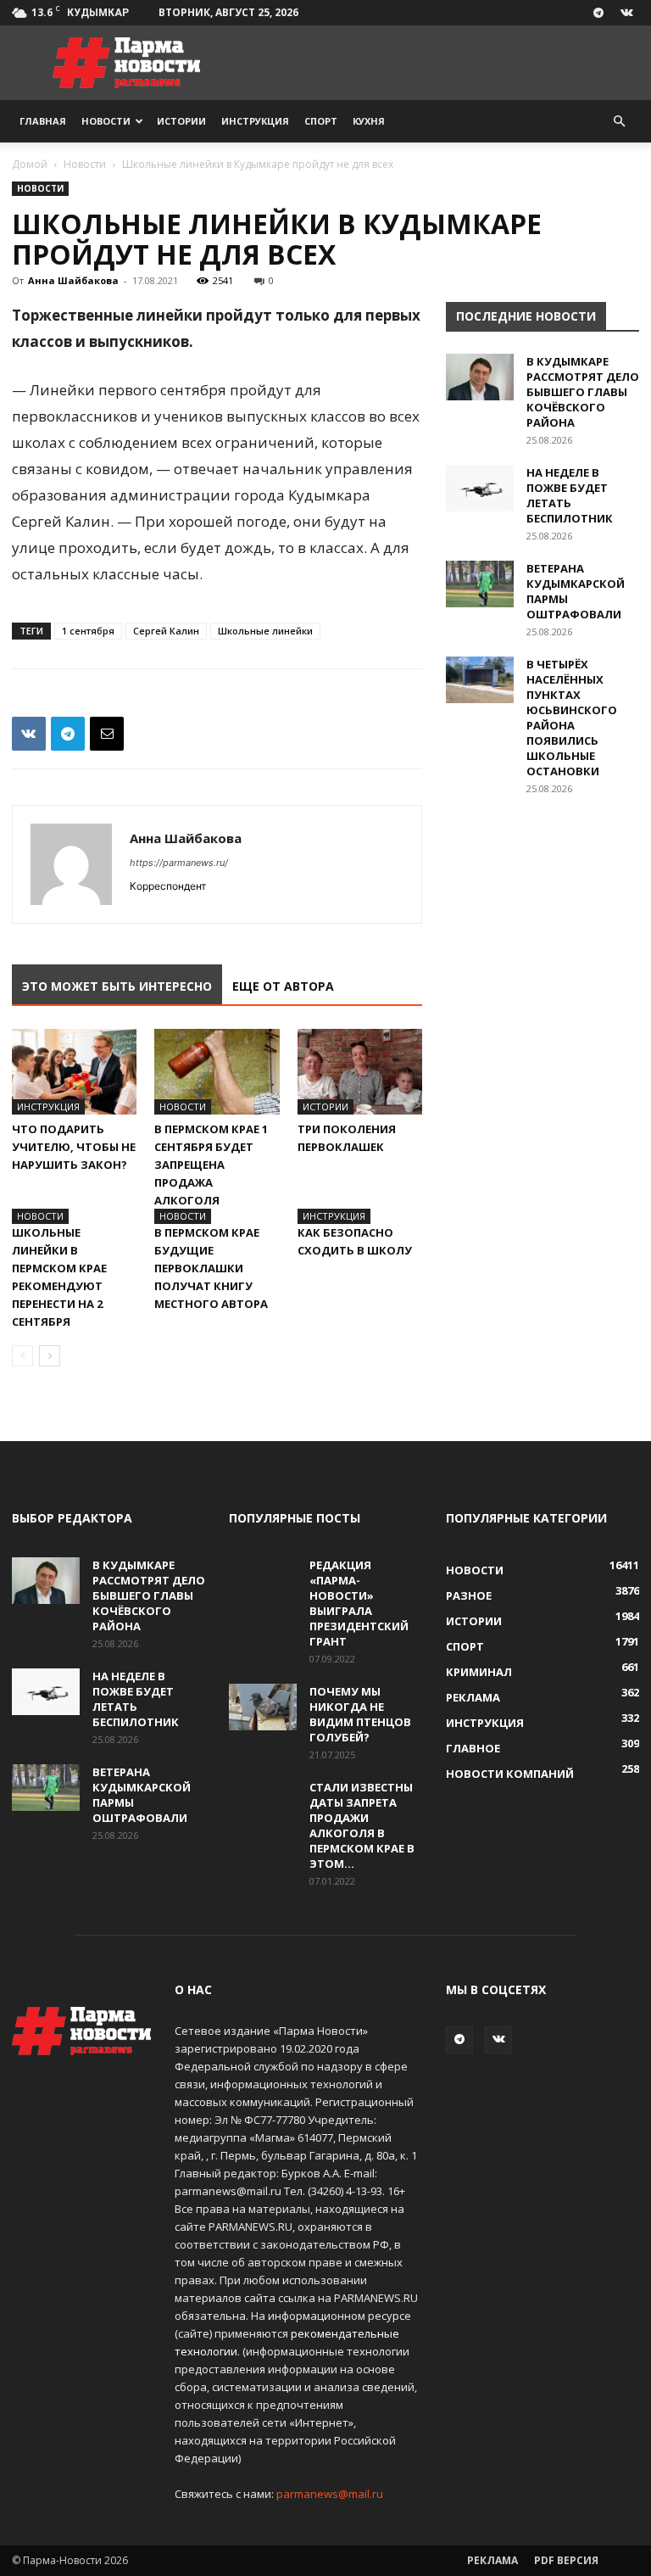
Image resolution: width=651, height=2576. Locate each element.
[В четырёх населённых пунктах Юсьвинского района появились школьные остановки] (480, 680)
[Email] (107, 734)
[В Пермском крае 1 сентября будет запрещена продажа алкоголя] (217, 1072)
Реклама (492, 2560)
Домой (30, 164)
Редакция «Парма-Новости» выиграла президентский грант (359, 1603)
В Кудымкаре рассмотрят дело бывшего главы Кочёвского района (583, 392)
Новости (106, 121)
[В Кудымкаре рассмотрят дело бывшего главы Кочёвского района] (480, 377)
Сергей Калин (166, 631)
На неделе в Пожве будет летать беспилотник (570, 495)
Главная (43, 121)
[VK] (29, 734)
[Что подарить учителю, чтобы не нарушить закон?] (74, 1072)
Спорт (321, 121)
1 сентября (88, 631)
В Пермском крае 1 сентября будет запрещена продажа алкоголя (211, 1165)
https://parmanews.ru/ (179, 863)
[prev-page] (22, 1356)
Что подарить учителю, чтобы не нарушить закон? (74, 1147)
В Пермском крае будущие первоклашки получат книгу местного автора (211, 1268)
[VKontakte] (626, 13)
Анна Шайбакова (73, 280)
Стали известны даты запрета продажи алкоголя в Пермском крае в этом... (362, 1825)
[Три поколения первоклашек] (360, 1072)
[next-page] (50, 1356)
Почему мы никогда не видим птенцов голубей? (360, 1714)
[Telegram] (598, 13)
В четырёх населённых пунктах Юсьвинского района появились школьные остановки (572, 718)
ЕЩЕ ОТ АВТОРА (283, 986)
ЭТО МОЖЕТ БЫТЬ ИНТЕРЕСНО (117, 986)
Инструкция (255, 121)
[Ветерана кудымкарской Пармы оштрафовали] (480, 584)
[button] (619, 122)
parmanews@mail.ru (330, 2494)
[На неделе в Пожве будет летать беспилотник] (480, 488)
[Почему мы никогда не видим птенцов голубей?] (263, 1707)
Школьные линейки (265, 631)
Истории (181, 121)
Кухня (369, 121)
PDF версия (566, 2560)
